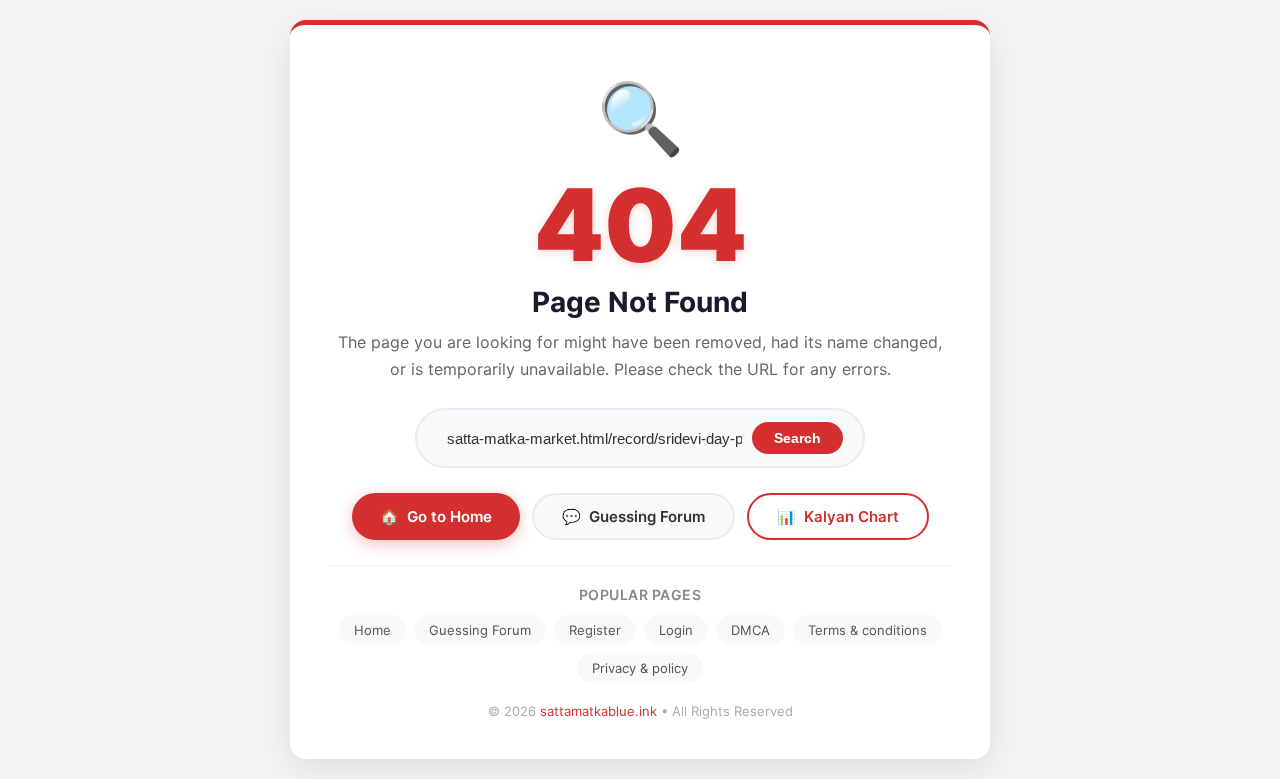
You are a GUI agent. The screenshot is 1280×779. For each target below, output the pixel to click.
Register (595, 630)
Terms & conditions (867, 630)
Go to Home (436, 516)
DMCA (750, 630)
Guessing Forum (633, 516)
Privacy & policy (640, 668)
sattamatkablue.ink (598, 711)
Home (372, 630)
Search (797, 438)
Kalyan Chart (838, 516)
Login (676, 630)
